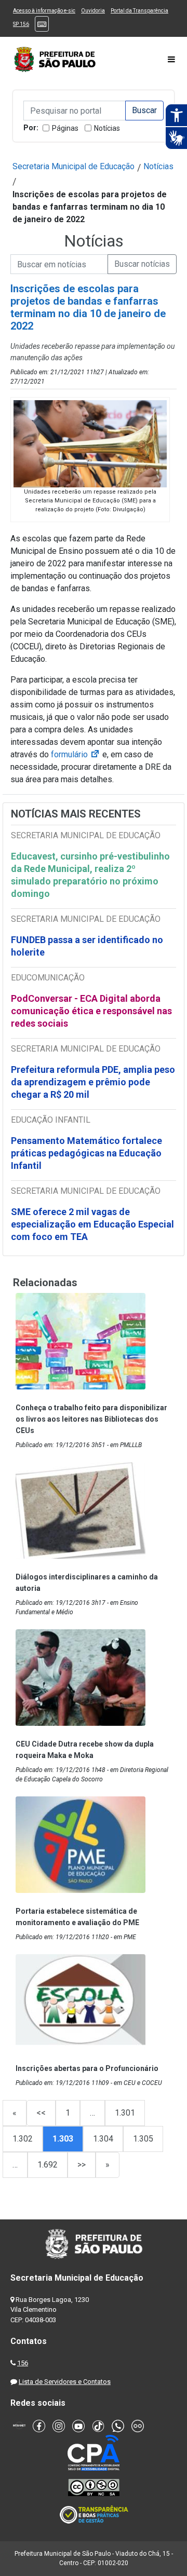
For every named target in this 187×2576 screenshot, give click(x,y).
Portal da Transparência (139, 11)
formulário (76, 754)
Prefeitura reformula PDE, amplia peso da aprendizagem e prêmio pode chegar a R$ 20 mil (93, 1082)
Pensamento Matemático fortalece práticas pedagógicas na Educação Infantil (86, 1153)
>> (82, 2165)
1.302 (23, 2139)
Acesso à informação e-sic (44, 11)
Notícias (107, 128)
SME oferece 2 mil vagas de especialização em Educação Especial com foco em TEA (92, 1224)
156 (23, 2363)
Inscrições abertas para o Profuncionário (87, 2068)
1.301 (125, 2113)
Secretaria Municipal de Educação (74, 166)
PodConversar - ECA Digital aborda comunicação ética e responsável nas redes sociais (91, 1011)
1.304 (103, 2139)
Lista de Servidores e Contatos (65, 2382)
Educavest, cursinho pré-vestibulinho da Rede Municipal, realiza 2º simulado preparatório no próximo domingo (90, 875)
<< (41, 2113)
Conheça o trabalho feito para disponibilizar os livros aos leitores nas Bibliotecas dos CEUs (91, 1419)
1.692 (48, 2165)
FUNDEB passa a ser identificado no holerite (87, 946)
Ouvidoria (93, 11)
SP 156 (21, 24)
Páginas (65, 128)
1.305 (143, 2139)
